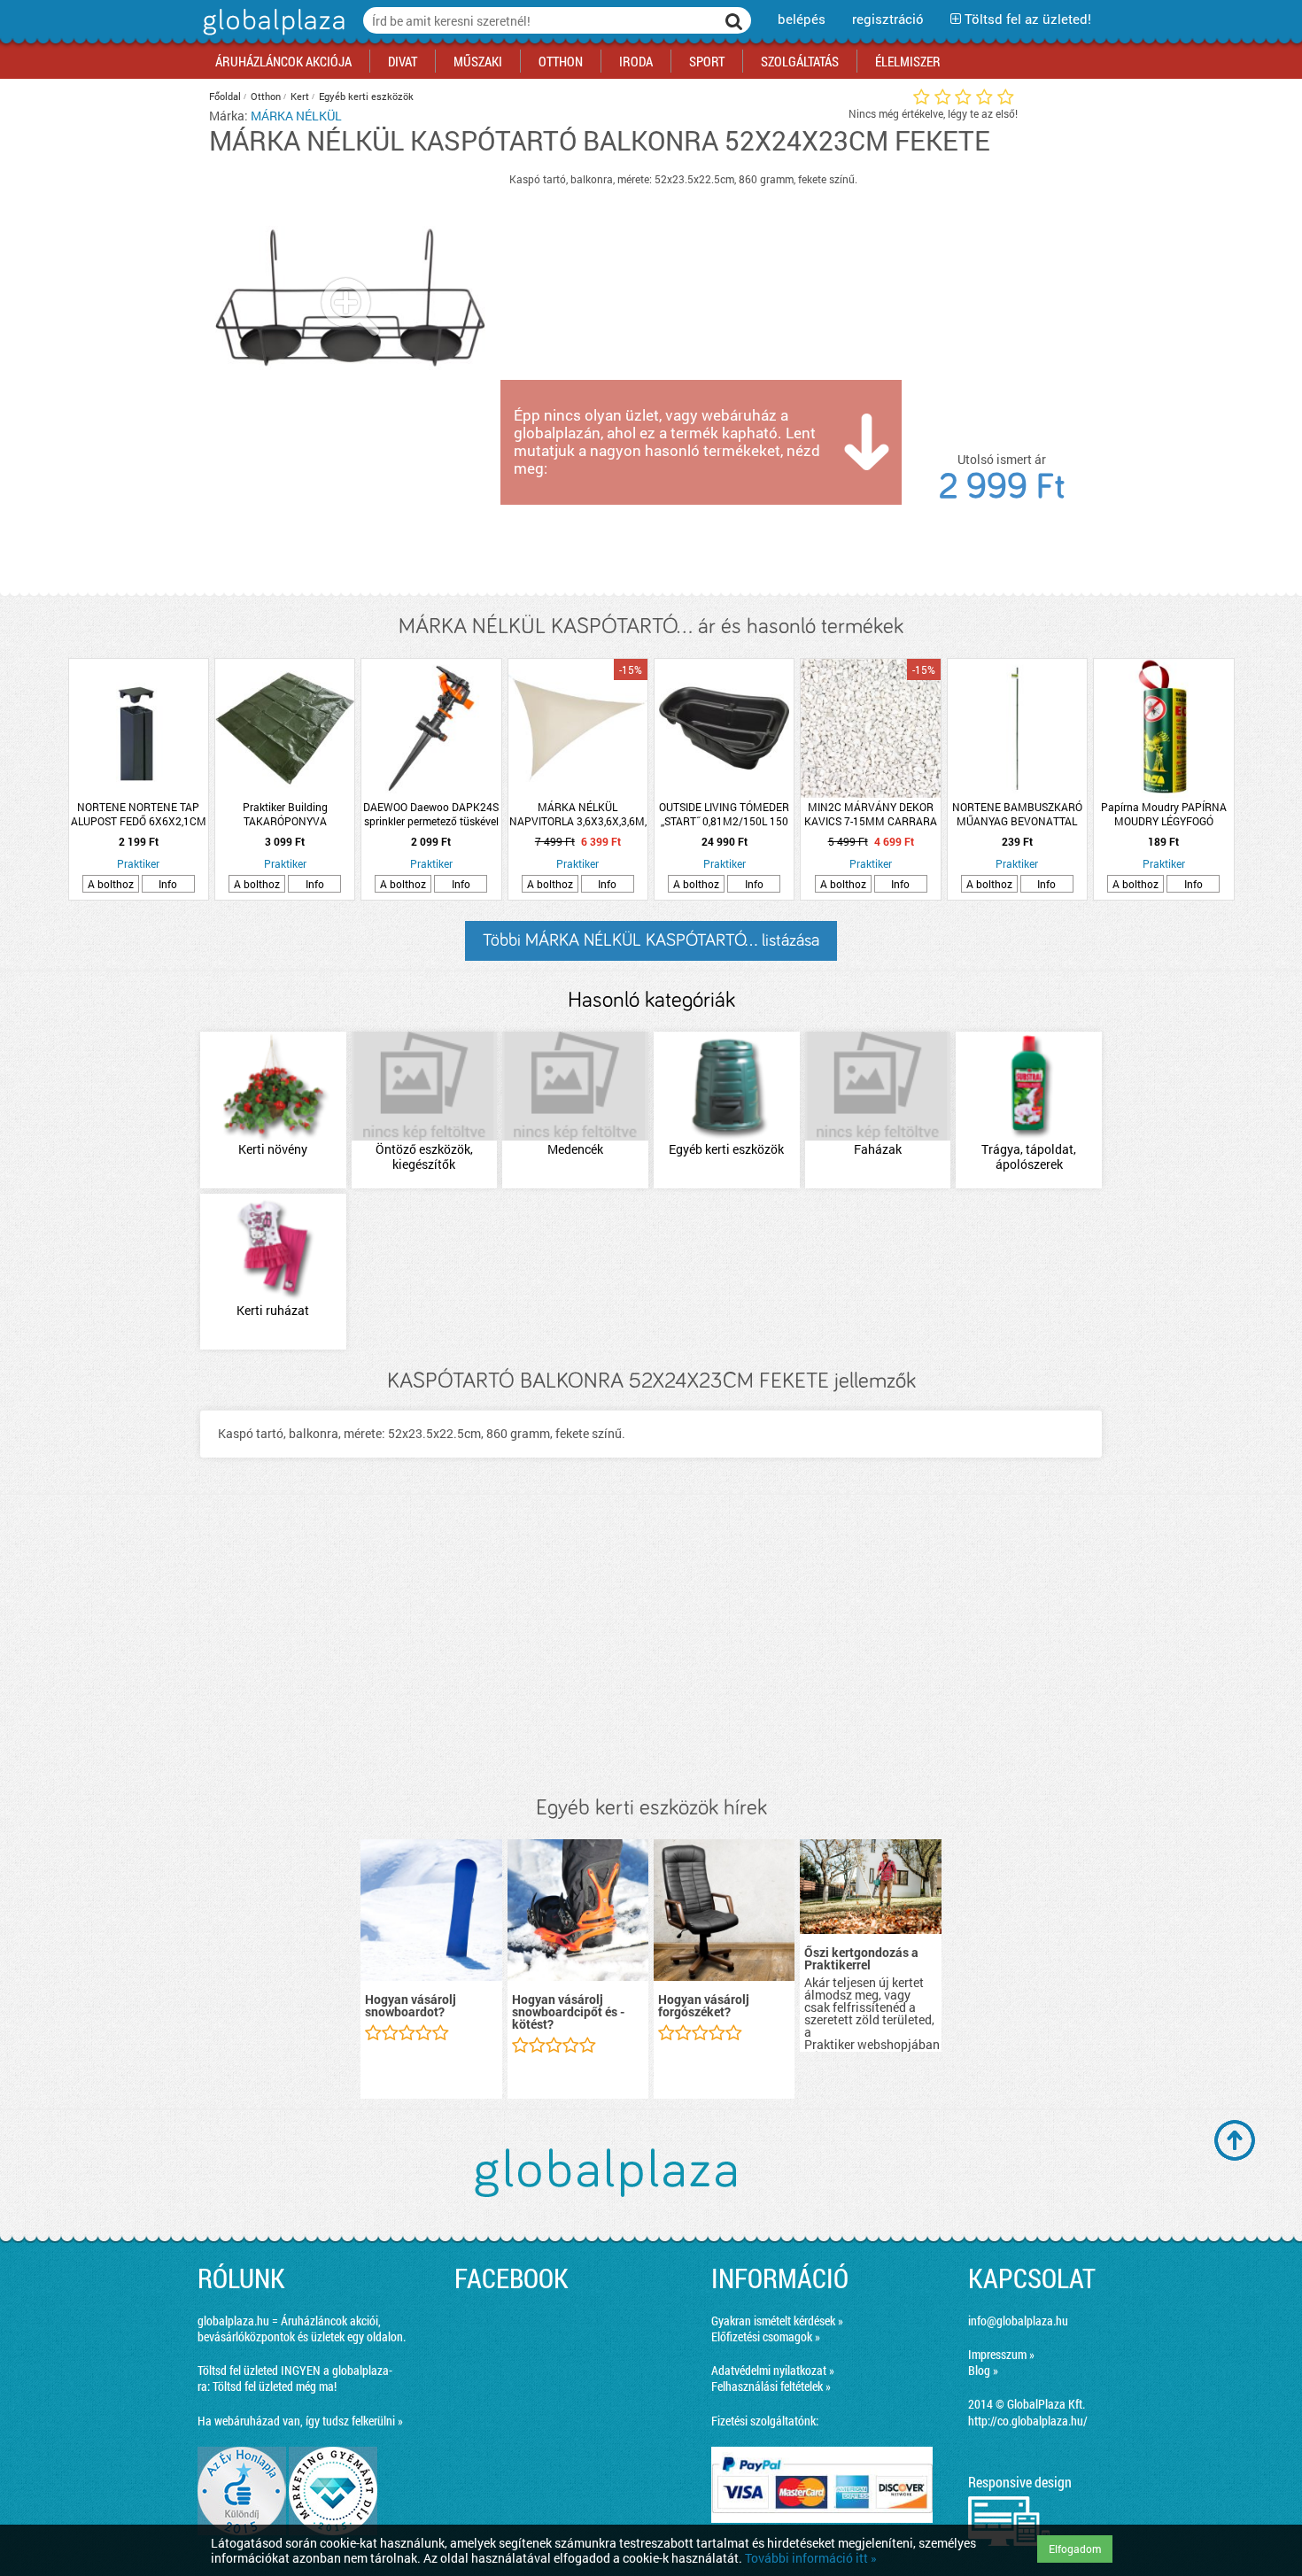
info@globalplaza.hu (1018, 2321)
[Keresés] (734, 20)
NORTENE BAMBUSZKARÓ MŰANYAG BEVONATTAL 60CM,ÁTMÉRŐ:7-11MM (1017, 814)
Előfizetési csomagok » (766, 2336)
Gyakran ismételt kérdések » (777, 2321)
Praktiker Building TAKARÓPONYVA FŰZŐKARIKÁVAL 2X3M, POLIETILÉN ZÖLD (285, 814)
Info (168, 884)
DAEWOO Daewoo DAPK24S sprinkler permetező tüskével (431, 814)
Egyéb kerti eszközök (366, 96)
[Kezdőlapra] (271, 35)
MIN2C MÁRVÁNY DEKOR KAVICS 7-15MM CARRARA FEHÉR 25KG (871, 814)
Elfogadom (1075, 2549)
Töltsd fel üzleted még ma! (275, 2386)
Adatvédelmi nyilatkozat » (773, 2370)
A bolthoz (111, 884)
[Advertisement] (651, 1645)
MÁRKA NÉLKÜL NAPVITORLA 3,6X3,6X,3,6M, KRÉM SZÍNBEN (578, 814)
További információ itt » (811, 2558)
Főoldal (225, 96)
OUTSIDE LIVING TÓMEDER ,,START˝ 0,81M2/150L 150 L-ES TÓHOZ (724, 814)
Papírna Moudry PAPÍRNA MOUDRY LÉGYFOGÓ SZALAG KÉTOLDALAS (1164, 814)
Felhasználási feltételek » (771, 2386)
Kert (300, 96)
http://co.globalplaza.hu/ (1028, 2421)
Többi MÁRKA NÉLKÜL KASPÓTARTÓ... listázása (651, 940)
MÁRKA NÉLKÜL (296, 116)
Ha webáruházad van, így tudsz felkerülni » (300, 2421)
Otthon (266, 96)
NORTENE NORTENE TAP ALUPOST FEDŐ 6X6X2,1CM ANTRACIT (139, 814)
